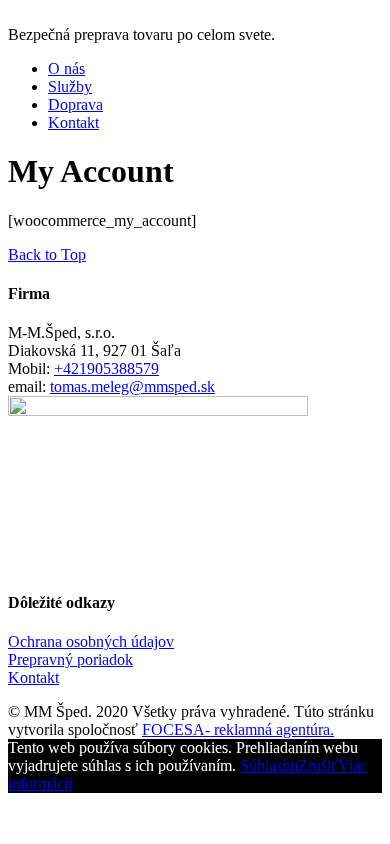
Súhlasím (269, 765)
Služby (70, 86)
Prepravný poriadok (70, 659)
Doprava (75, 104)
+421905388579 (106, 368)
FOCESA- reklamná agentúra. (238, 729)
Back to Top (47, 254)
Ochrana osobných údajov (91, 641)
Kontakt (73, 122)
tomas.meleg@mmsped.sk (132, 386)
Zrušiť (318, 765)
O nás (66, 68)
